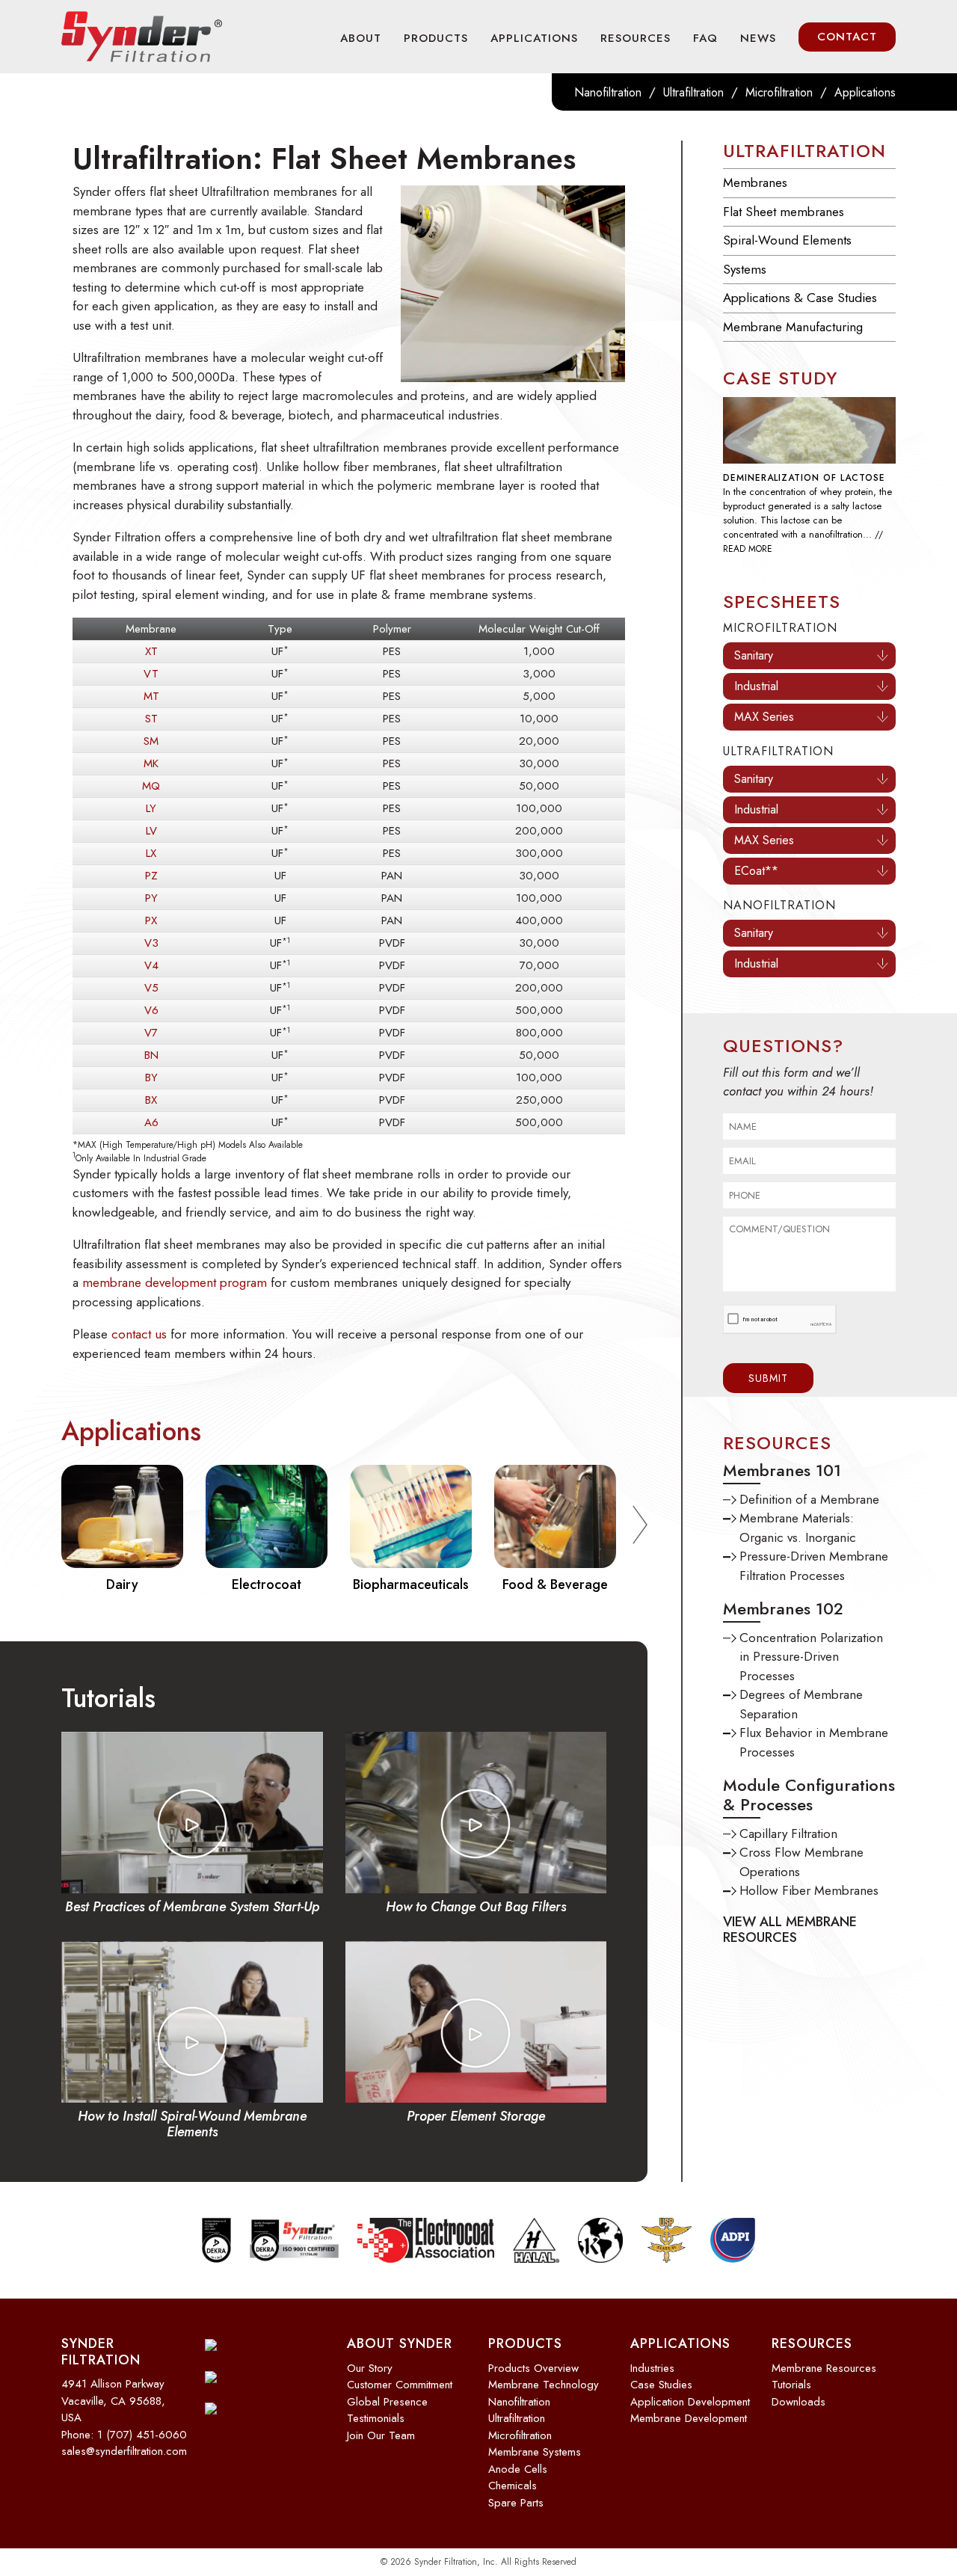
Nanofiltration (608, 92)
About (361, 38)
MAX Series (764, 730)
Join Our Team (381, 2435)
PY (151, 898)
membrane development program (175, 1282)
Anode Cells (518, 2469)
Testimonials (376, 2418)
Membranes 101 (782, 1484)
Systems (745, 269)
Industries (652, 2368)
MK (151, 763)
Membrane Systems (535, 2452)
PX (151, 920)
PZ (151, 876)
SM (151, 741)
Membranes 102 (783, 1622)
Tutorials (791, 2385)
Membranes (755, 182)
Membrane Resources (824, 2368)
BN (151, 1055)
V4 (151, 965)
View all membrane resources (790, 1943)
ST (151, 719)
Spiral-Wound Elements (787, 240)
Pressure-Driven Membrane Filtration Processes (814, 1579)
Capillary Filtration (788, 1847)
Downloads (798, 2402)
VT (151, 674)
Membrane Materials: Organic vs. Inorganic (798, 1541)
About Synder (400, 2343)
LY (151, 808)
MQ (151, 786)
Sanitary (754, 669)
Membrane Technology (544, 2385)
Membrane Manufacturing (793, 327)
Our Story (370, 2368)
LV (151, 831)
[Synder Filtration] (142, 37)
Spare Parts (516, 2503)
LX (151, 853)
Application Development (690, 2402)
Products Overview (533, 2368)
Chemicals (513, 2486)
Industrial (756, 700)
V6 (151, 1010)
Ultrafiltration (693, 92)
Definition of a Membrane (809, 1513)
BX (151, 1100)
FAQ (705, 38)
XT (151, 651)
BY (151, 1078)
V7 (151, 1033)
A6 (151, 1122)
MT (151, 696)
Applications (534, 38)
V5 (151, 988)
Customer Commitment (400, 2385)
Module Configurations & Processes (809, 1808)
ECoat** (756, 884)
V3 (151, 943)
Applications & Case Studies (800, 298)
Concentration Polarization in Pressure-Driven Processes (811, 1670)
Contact (847, 37)
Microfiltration (779, 92)
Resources (636, 38)
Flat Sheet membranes (784, 212)
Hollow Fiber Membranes (809, 1904)
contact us (139, 1334)
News (758, 38)
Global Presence (387, 2402)
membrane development (689, 2418)
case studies (661, 2385)
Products (436, 38)
